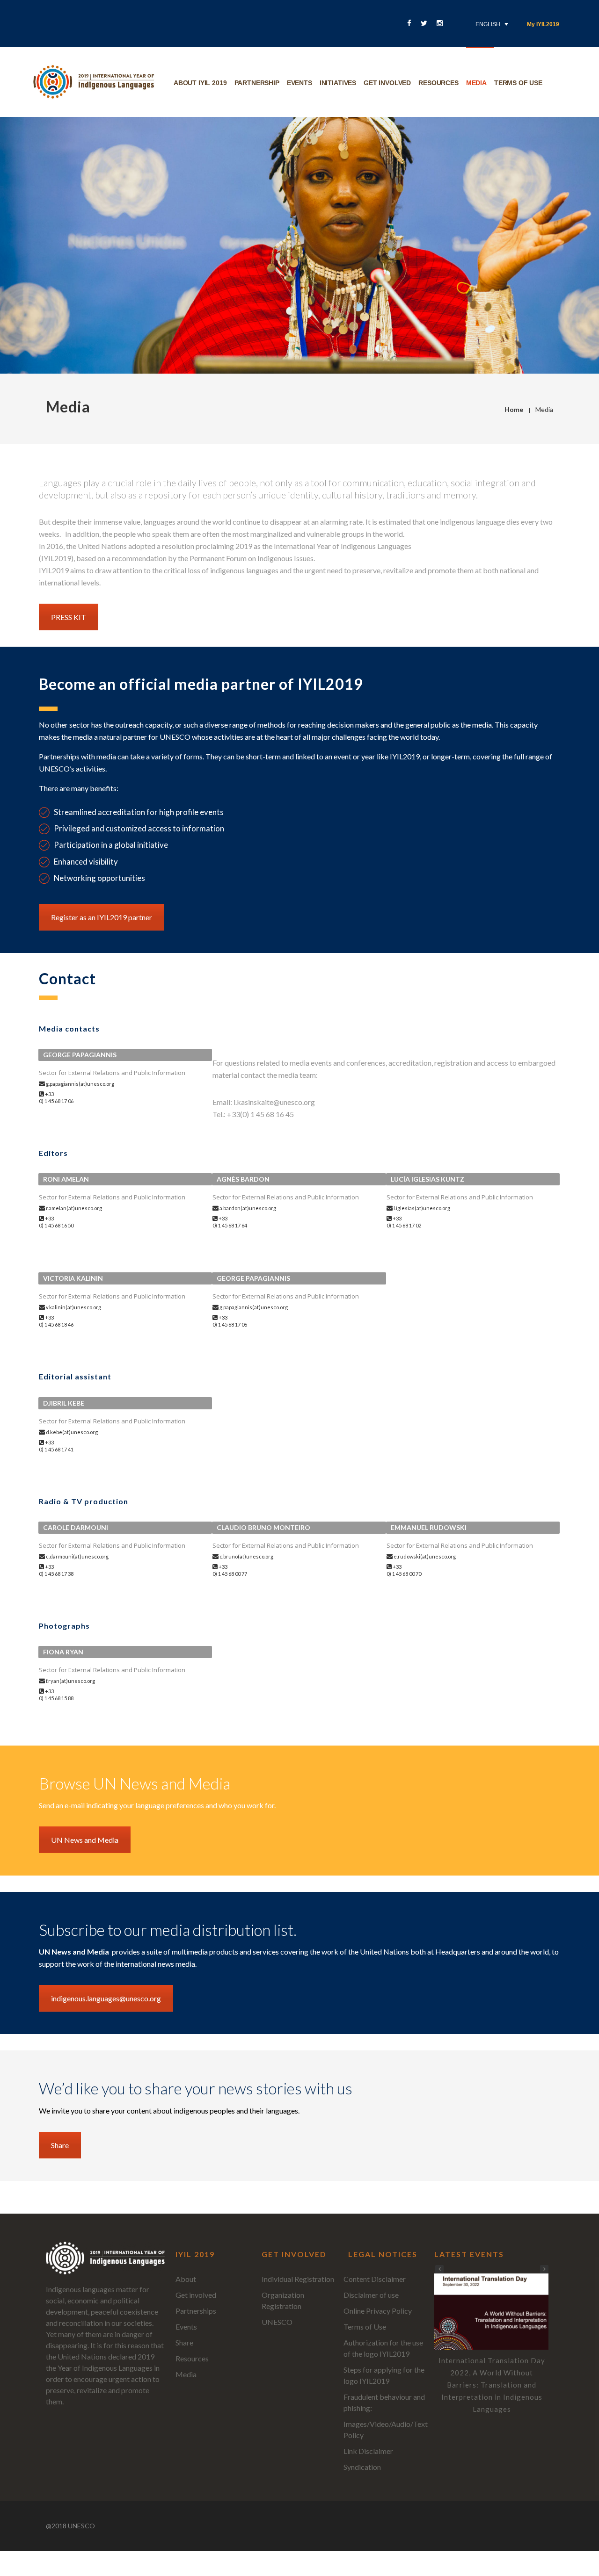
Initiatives (338, 83)
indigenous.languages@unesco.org (106, 1998)
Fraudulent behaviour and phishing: (384, 2402)
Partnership (257, 83)
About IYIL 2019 (200, 83)
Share (60, 2145)
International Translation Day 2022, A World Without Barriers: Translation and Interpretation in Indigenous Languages (492, 2385)
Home (514, 409)
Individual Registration (298, 2279)
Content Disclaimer (375, 2279)
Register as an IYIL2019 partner (102, 917)
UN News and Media (85, 1840)
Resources (438, 83)
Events (299, 83)
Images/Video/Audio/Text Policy (386, 2429)
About (186, 2279)
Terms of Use (365, 2327)
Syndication (362, 2467)
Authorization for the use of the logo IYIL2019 (383, 2348)
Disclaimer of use (371, 2295)
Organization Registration (283, 2300)
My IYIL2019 (543, 24)
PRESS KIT (69, 617)
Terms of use (518, 83)
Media (476, 83)
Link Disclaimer (368, 2451)
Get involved (387, 83)
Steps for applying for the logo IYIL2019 (384, 2375)
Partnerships (196, 2311)
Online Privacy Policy (378, 2311)
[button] (544, 2269)
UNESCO (277, 2322)
